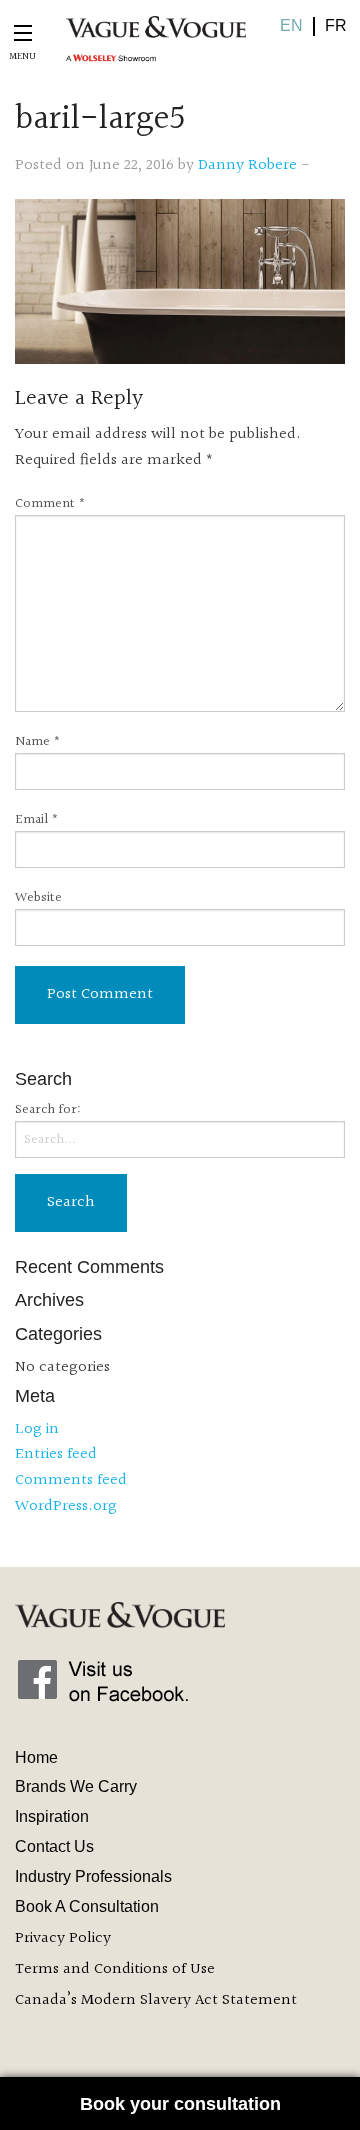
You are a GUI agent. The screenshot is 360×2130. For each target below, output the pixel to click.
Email (37, 820)
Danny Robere (247, 165)
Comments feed (71, 1480)
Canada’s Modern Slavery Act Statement (156, 2000)
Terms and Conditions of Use (115, 1969)
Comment (50, 504)
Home (36, 1757)
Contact (54, 1846)
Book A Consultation (87, 1906)
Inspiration (52, 1816)
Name (38, 742)
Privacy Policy (63, 1938)
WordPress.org (66, 1506)
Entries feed (56, 1454)
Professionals (93, 1876)
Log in (37, 1429)
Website (38, 898)
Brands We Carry (76, 1786)
